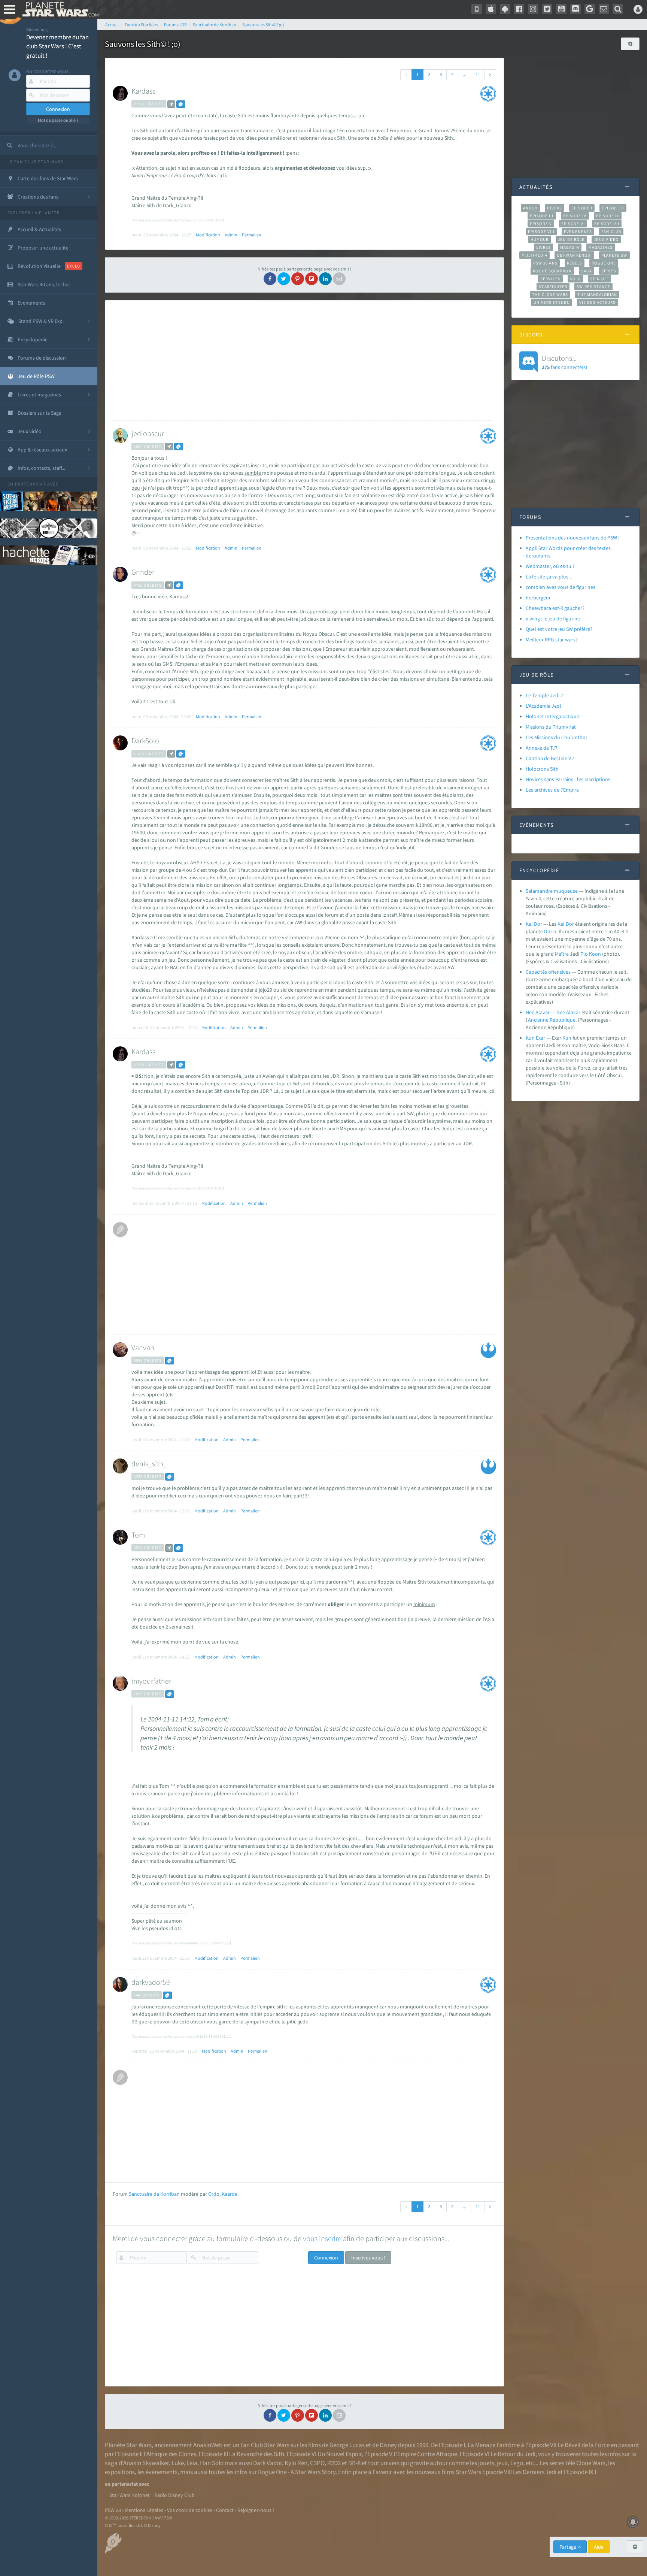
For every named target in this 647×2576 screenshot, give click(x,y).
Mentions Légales (144, 2510)
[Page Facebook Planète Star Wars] (519, 9)
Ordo (214, 2194)
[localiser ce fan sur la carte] (171, 104)
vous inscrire (322, 2238)
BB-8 (354, 2463)
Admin (231, 235)
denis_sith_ (149, 1464)
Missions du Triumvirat (551, 727)
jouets (486, 2463)
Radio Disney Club (174, 2495)
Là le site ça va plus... (549, 577)
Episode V (541, 224)
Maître (562, 954)
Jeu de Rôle (571, 239)
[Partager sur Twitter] (284, 279)
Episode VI (573, 224)
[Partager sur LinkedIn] (325, 279)
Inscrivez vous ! (368, 2258)
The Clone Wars (550, 294)
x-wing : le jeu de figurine (553, 619)
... (464, 74)
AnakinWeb (208, 2445)
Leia (192, 2463)
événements (162, 2472)
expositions (120, 2472)
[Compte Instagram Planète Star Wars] (533, 9)
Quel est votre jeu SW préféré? (559, 629)
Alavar (573, 1012)
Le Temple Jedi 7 (544, 695)
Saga (587, 271)
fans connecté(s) (564, 362)
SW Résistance (593, 287)
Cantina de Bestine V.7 (550, 758)
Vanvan (143, 1347)
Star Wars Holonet (130, 2495)
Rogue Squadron (552, 271)
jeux (502, 2463)
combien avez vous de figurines (561, 587)
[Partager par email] (339, 279)
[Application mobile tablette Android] (505, 9)
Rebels (575, 263)
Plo (584, 954)
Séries (609, 271)
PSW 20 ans (545, 263)
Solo (575, 279)
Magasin (570, 247)
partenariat (31, 484)
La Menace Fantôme (494, 2445)
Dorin (550, 931)
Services (550, 279)
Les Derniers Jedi (535, 2472)
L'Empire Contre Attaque (425, 2454)
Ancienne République (552, 1020)
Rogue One (604, 263)
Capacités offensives (548, 972)
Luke (178, 2463)
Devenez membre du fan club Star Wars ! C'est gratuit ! (57, 46)
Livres (543, 247)
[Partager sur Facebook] (270, 279)
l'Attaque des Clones (170, 2454)
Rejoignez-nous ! (256, 2510)
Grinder (143, 572)
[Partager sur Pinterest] (298, 279)
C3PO (317, 2463)
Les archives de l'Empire (552, 790)
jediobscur (148, 433)
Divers (555, 208)
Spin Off (599, 279)
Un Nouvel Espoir (340, 2454)
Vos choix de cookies (190, 2510)
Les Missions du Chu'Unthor (557, 737)
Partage (568, 2547)
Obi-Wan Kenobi (574, 255)
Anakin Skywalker (146, 2463)
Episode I (582, 208)
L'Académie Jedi (543, 706)
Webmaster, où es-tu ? (550, 566)
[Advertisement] (303, 360)
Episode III (542, 216)
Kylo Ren (296, 2463)
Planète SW (614, 255)
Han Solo (212, 2463)
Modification (208, 235)
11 (478, 74)
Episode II (613, 208)
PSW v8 (113, 2510)
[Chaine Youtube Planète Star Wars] (561, 9)
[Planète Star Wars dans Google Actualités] (590, 9)
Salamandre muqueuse (552, 891)
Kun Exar (535, 1038)
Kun (567, 1038)
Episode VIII (541, 232)
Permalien (252, 235)
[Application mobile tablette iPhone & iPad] (491, 9)
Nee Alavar (538, 1012)
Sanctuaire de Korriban (154, 2194)
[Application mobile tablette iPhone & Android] (477, 9)
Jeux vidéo (606, 239)
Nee (561, 1012)
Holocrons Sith (542, 769)
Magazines (601, 247)
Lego (517, 2463)
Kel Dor (534, 924)
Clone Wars (591, 2463)
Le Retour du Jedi (513, 2454)
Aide (599, 2547)
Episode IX (608, 216)
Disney (388, 2445)
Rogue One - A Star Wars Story (297, 2472)
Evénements (578, 232)
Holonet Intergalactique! (553, 716)
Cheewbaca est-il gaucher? (555, 608)
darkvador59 (151, 1982)
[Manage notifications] (633, 2522)
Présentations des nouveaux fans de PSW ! (573, 538)
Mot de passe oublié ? (58, 120)
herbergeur (538, 598)
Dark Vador (268, 2463)
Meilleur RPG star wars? (552, 640)
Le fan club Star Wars (35, 162)
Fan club (611, 232)
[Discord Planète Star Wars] (575, 9)
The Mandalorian (597, 294)
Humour (540, 239)
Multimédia (534, 255)
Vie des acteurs (597, 302)
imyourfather (151, 1681)
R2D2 (334, 2463)
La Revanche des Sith (257, 2454)
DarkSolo (145, 740)
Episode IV (575, 216)
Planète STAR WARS (59, 9)
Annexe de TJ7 (542, 748)
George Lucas (347, 2445)
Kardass (143, 91)
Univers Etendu (552, 302)
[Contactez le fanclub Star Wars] (604, 9)
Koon (595, 954)
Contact (225, 2510)
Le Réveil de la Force (584, 2445)
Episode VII (607, 224)
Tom (138, 1535)
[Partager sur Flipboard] (312, 279)
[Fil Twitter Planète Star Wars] (547, 9)
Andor (530, 208)
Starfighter (553, 287)
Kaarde (230, 2194)
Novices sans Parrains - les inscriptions (568, 779)
